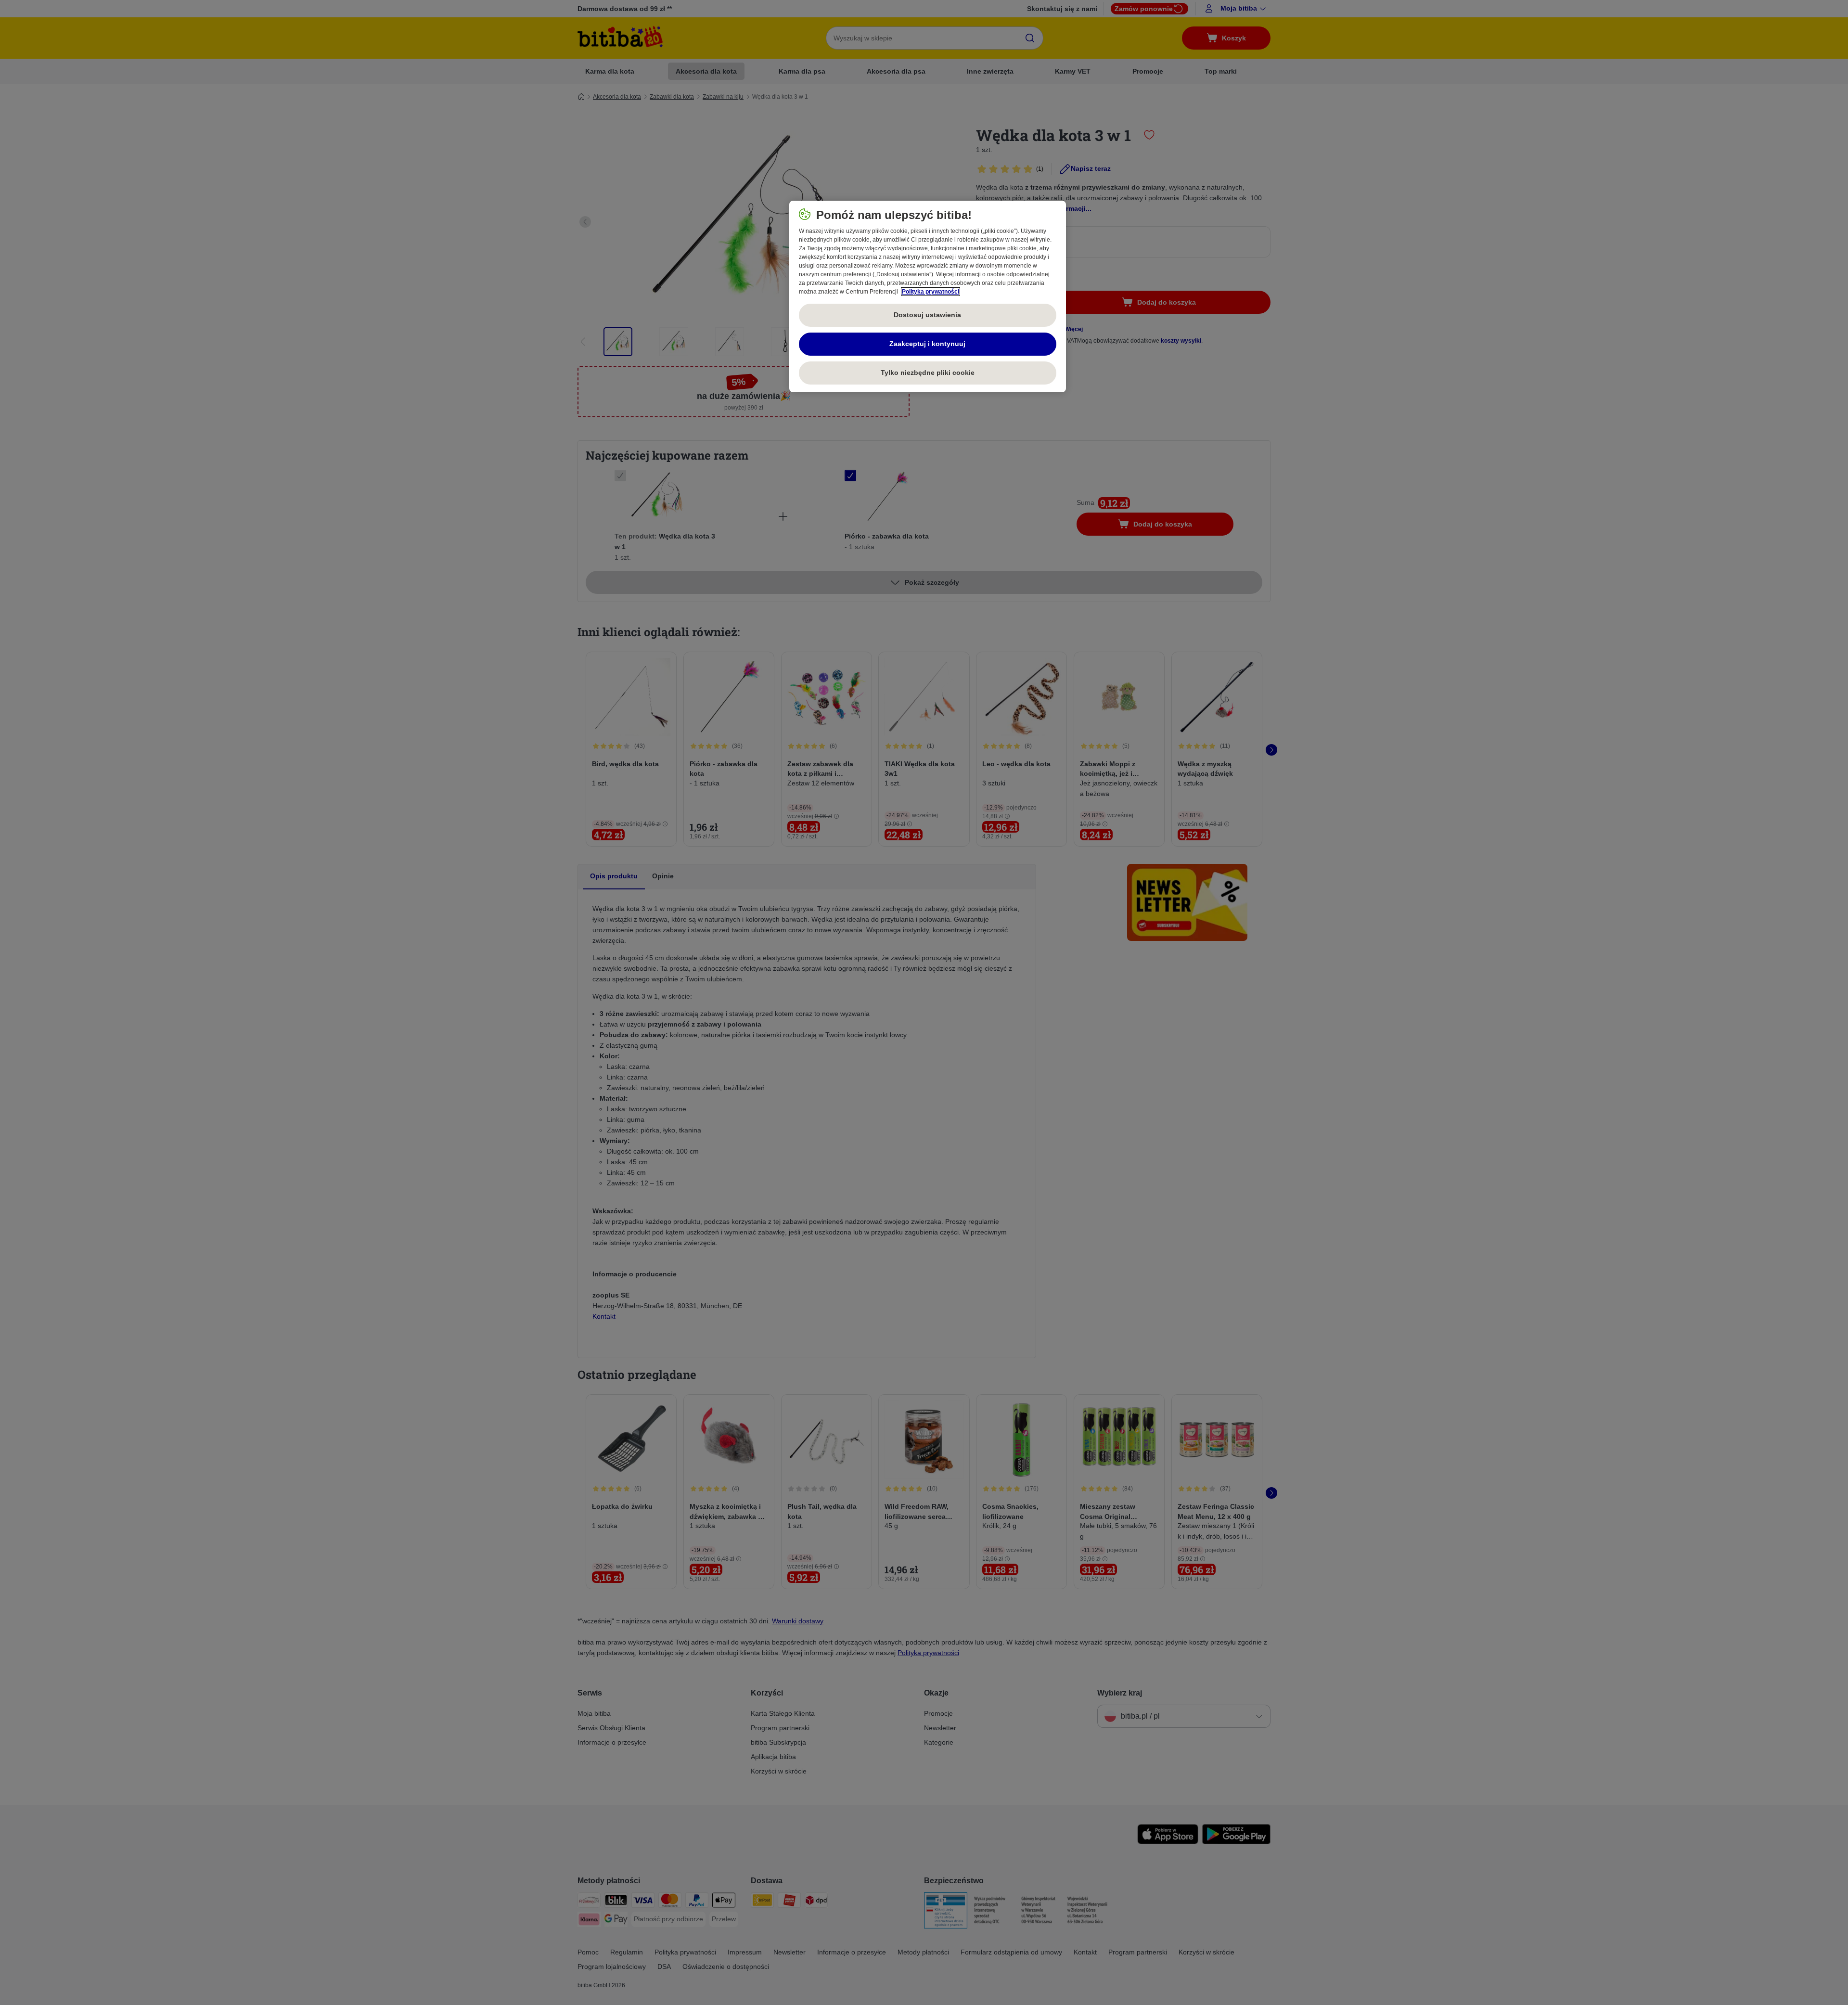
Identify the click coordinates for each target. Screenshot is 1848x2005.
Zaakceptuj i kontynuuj (927, 344)
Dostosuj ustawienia (927, 315)
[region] (928, 296)
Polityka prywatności (930, 292)
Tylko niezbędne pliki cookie (928, 373)
